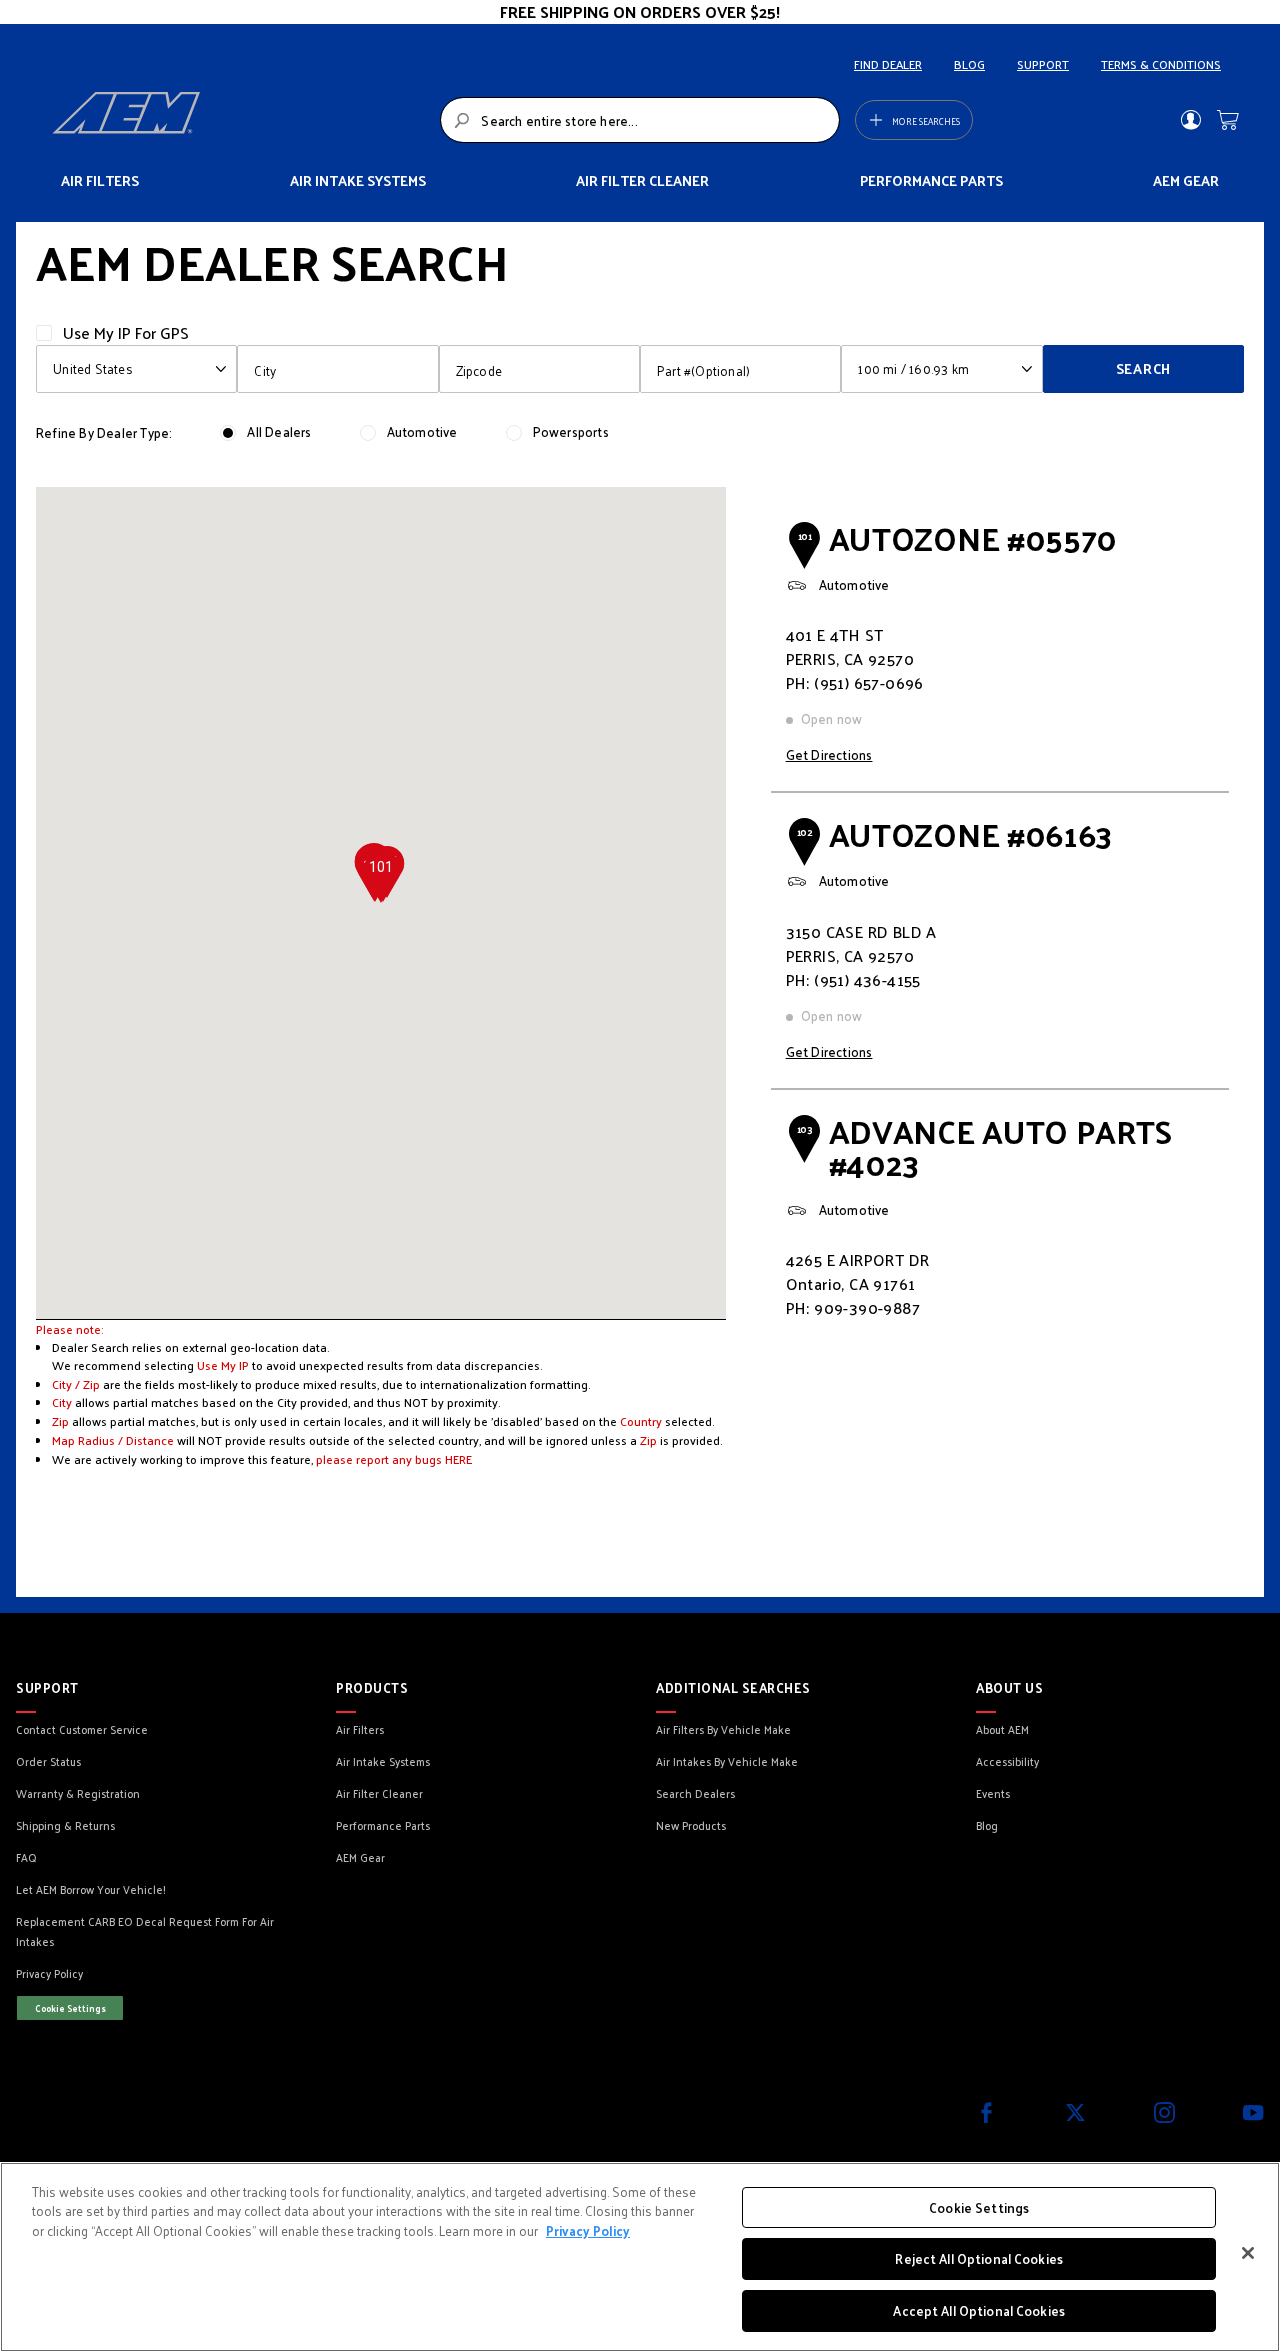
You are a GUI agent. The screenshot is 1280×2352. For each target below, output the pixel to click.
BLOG (969, 64)
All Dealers (279, 431)
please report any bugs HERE (394, 1459)
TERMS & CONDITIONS (1161, 64)
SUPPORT (1043, 64)
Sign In (1190, 120)
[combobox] (639, 120)
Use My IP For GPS (126, 332)
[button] (381, 877)
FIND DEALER (888, 64)
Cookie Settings (70, 2008)
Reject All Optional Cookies (979, 2259)
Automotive (422, 431)
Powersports (571, 431)
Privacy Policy (588, 2230)
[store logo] (240, 120)
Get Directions (829, 754)
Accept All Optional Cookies (979, 2310)
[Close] (1248, 2253)
